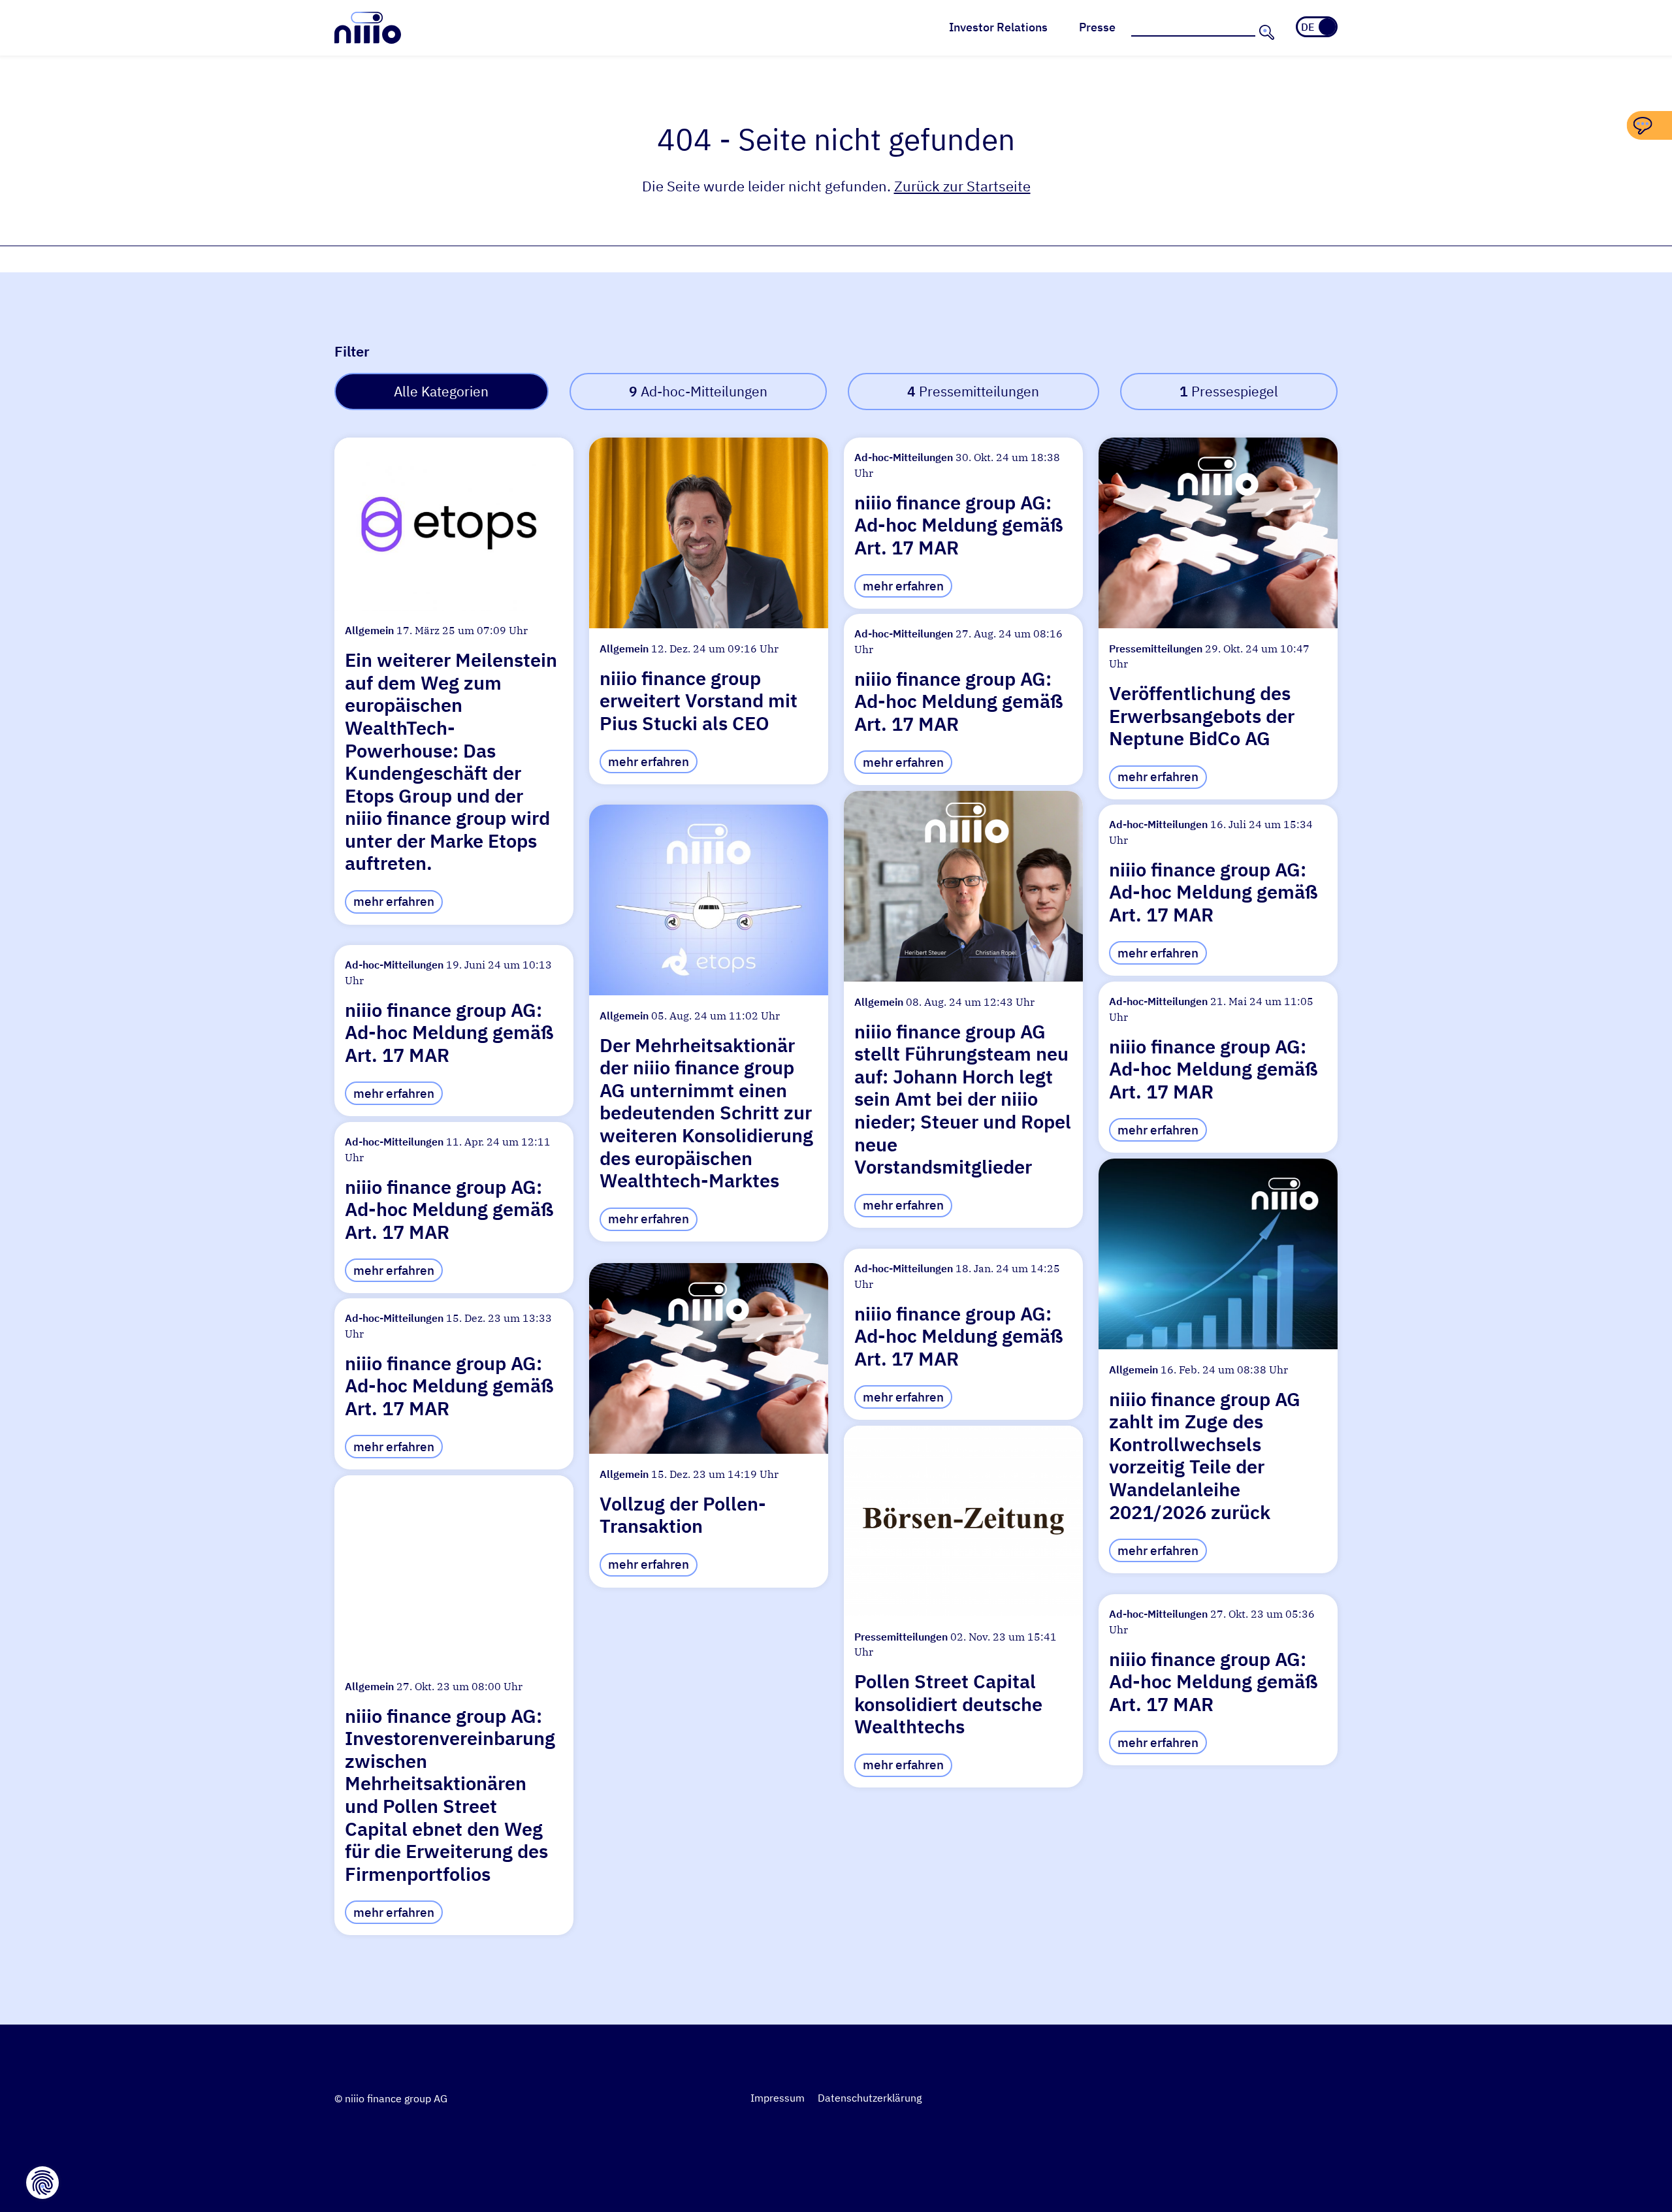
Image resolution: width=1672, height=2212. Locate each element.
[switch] (1317, 27)
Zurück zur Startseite (962, 186)
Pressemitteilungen (973, 392)
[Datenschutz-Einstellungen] (42, 2183)
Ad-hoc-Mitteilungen (698, 392)
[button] (454, 681)
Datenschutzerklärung (870, 2098)
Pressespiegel (1229, 392)
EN (1326, 27)
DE (1308, 27)
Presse (1097, 27)
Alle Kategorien (441, 392)
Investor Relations (998, 27)
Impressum (778, 2098)
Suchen (1265, 32)
